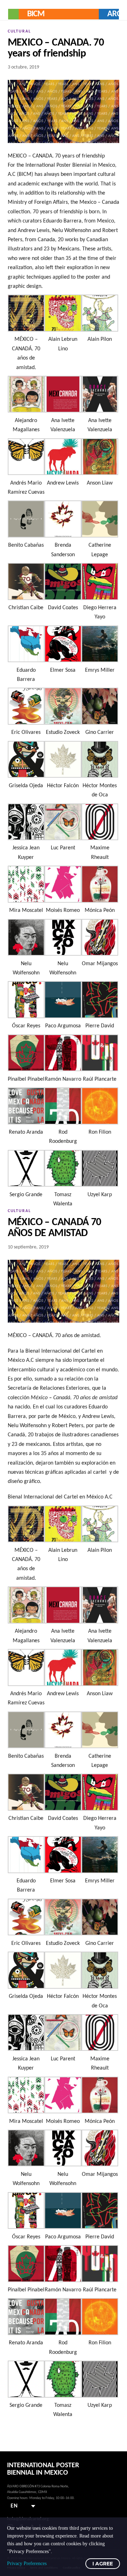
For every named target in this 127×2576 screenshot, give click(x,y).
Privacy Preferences (27, 2563)
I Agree (103, 2564)
